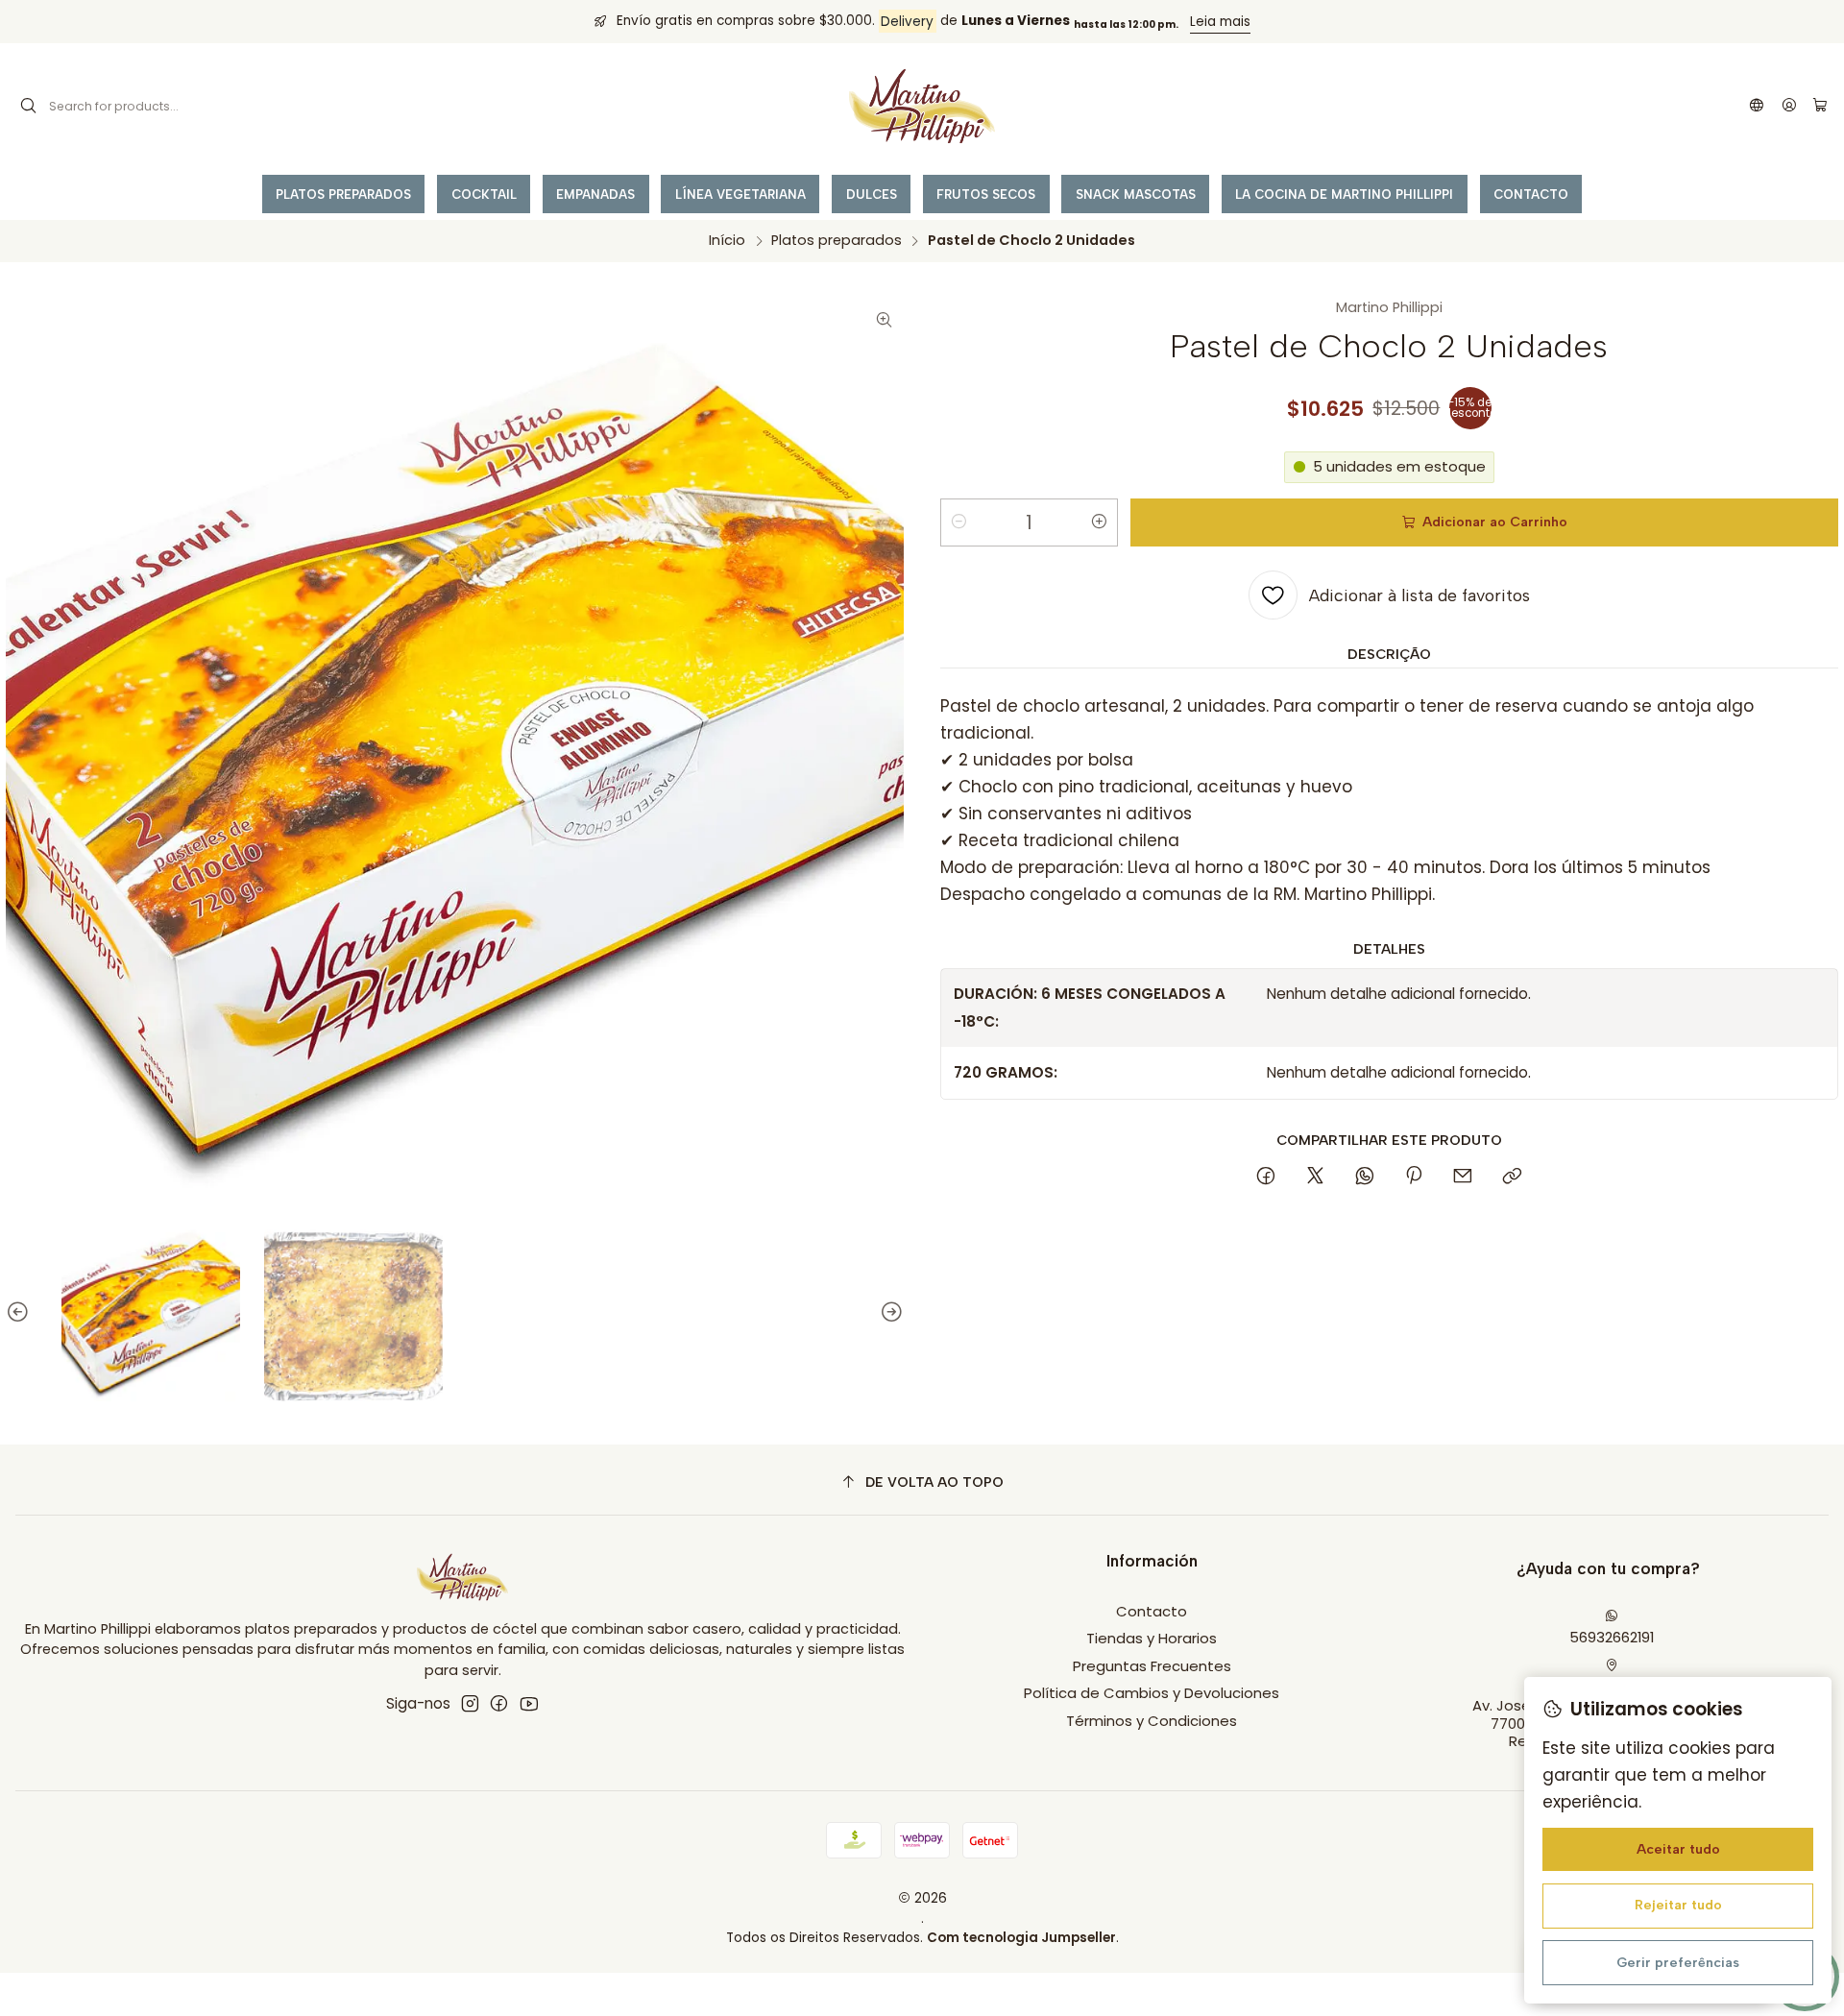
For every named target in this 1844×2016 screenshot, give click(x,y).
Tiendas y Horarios (1152, 1638)
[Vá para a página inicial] (922, 107)
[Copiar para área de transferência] (1512, 1178)
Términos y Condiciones (1152, 1721)
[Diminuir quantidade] (958, 522)
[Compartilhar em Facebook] (1266, 1178)
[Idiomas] (1757, 107)
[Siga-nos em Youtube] (529, 1703)
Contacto (1152, 1611)
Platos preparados (837, 240)
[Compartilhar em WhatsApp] (1364, 1178)
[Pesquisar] (29, 107)
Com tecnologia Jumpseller (1021, 1938)
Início (727, 240)
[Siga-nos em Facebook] (499, 1703)
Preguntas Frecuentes (1152, 1666)
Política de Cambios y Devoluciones (1152, 1693)
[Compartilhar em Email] (1463, 1178)
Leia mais (1220, 22)
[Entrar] (1789, 107)
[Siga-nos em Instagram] (470, 1703)
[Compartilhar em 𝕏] (1315, 1178)
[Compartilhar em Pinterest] (1414, 1178)
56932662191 (1612, 1637)
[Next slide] (889, 1312)
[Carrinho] (1820, 106)
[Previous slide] (20, 1312)
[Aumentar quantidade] (1100, 522)
